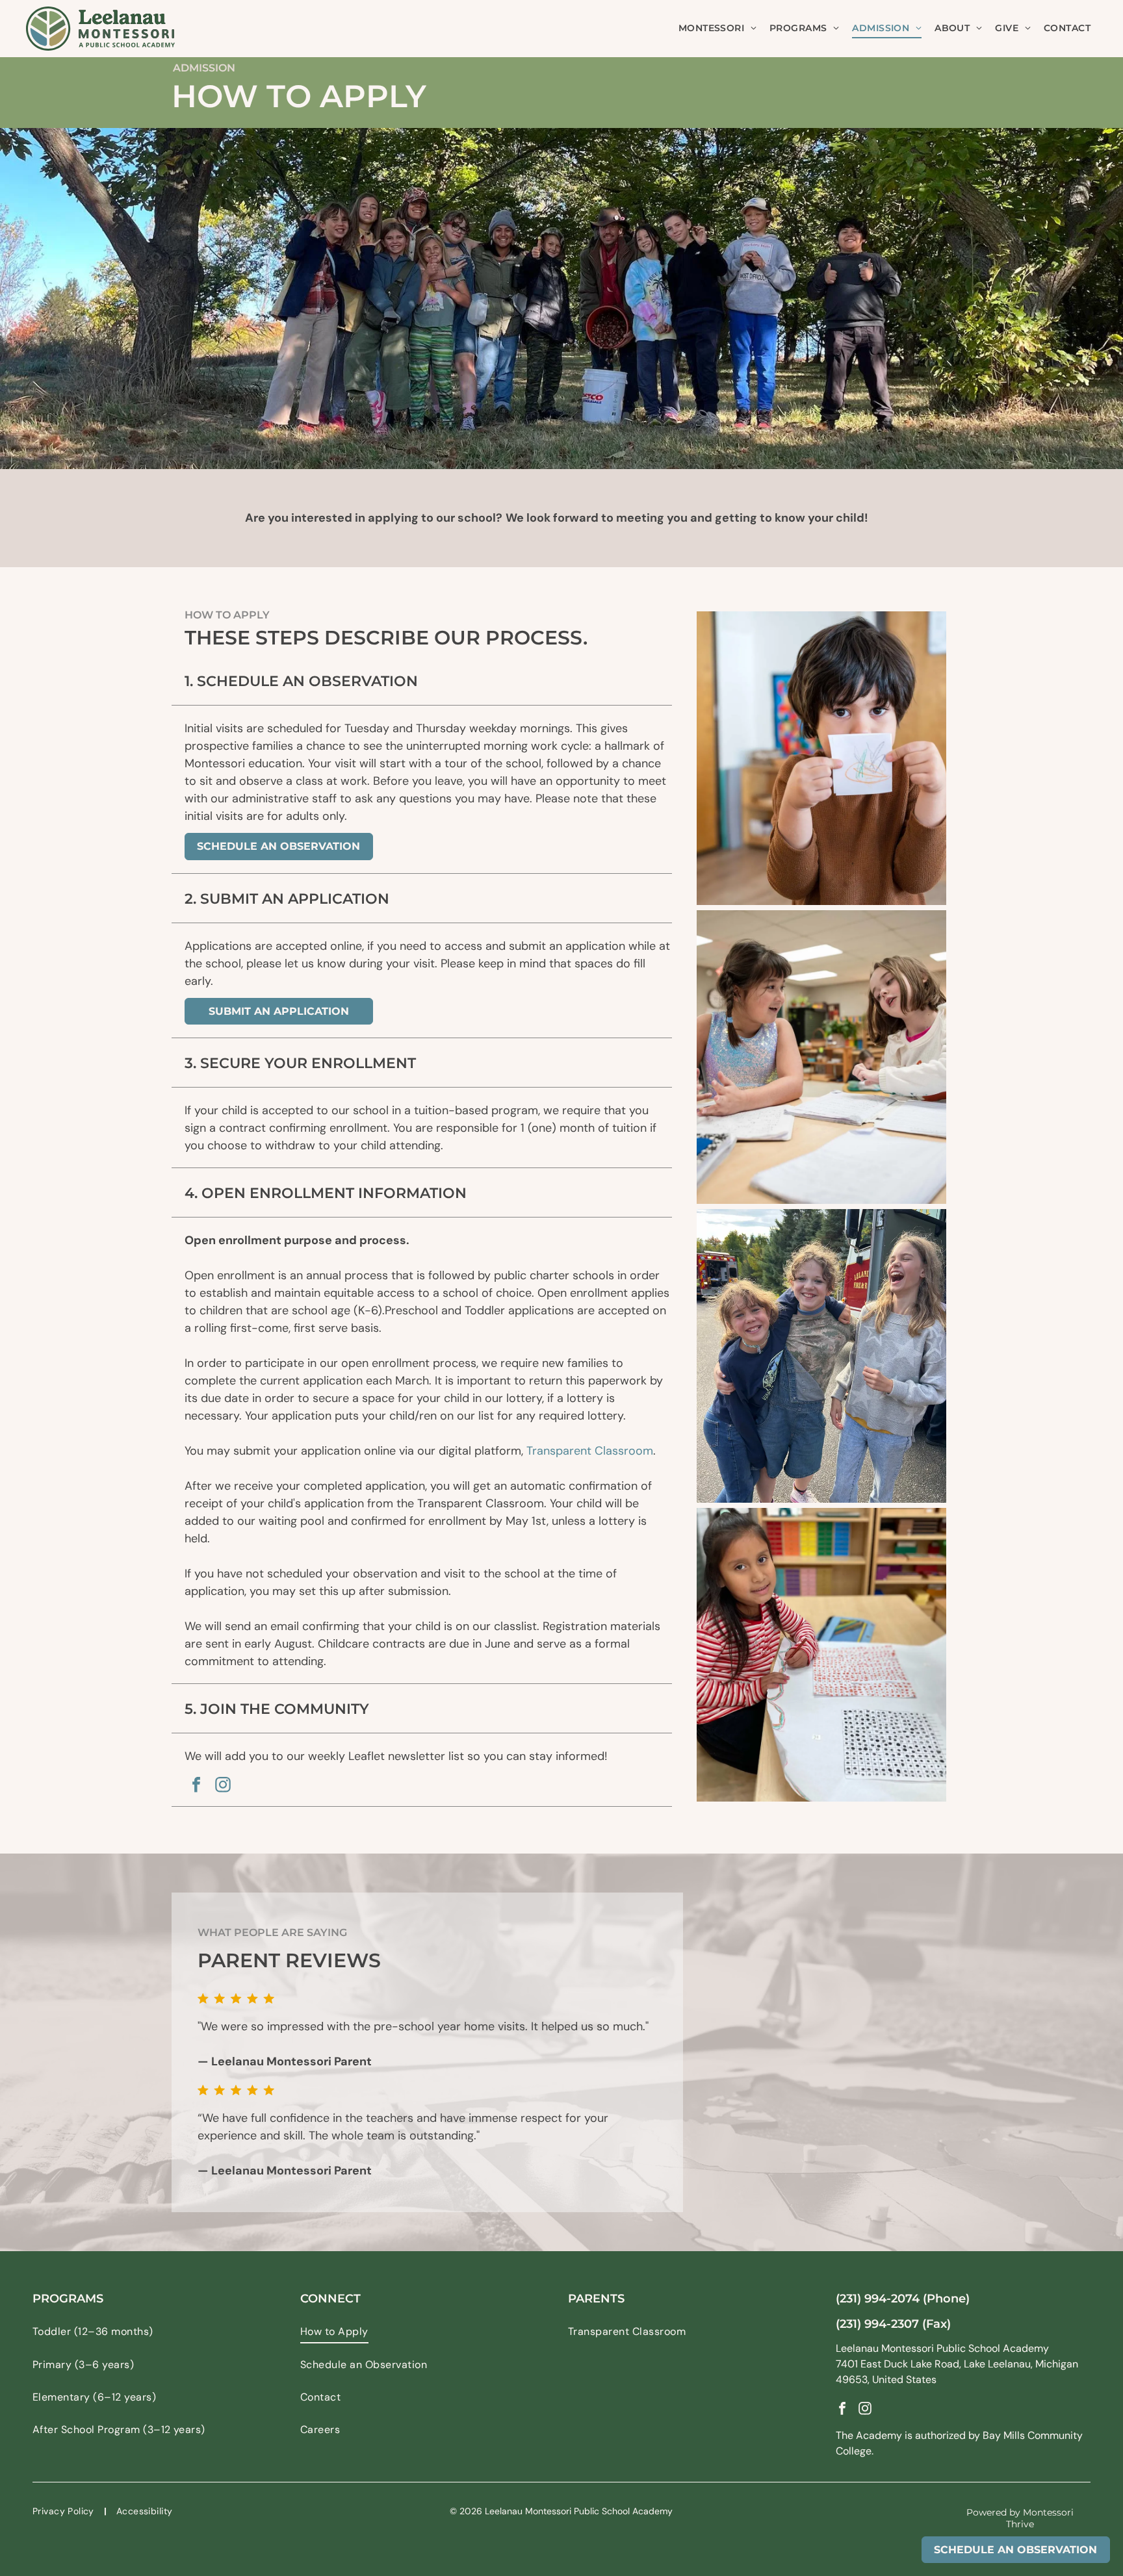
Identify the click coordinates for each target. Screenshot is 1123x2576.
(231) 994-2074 (878, 2299)
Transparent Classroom (590, 1451)
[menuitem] (717, 28)
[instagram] (223, 1786)
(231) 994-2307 (877, 2324)
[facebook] (196, 1786)
